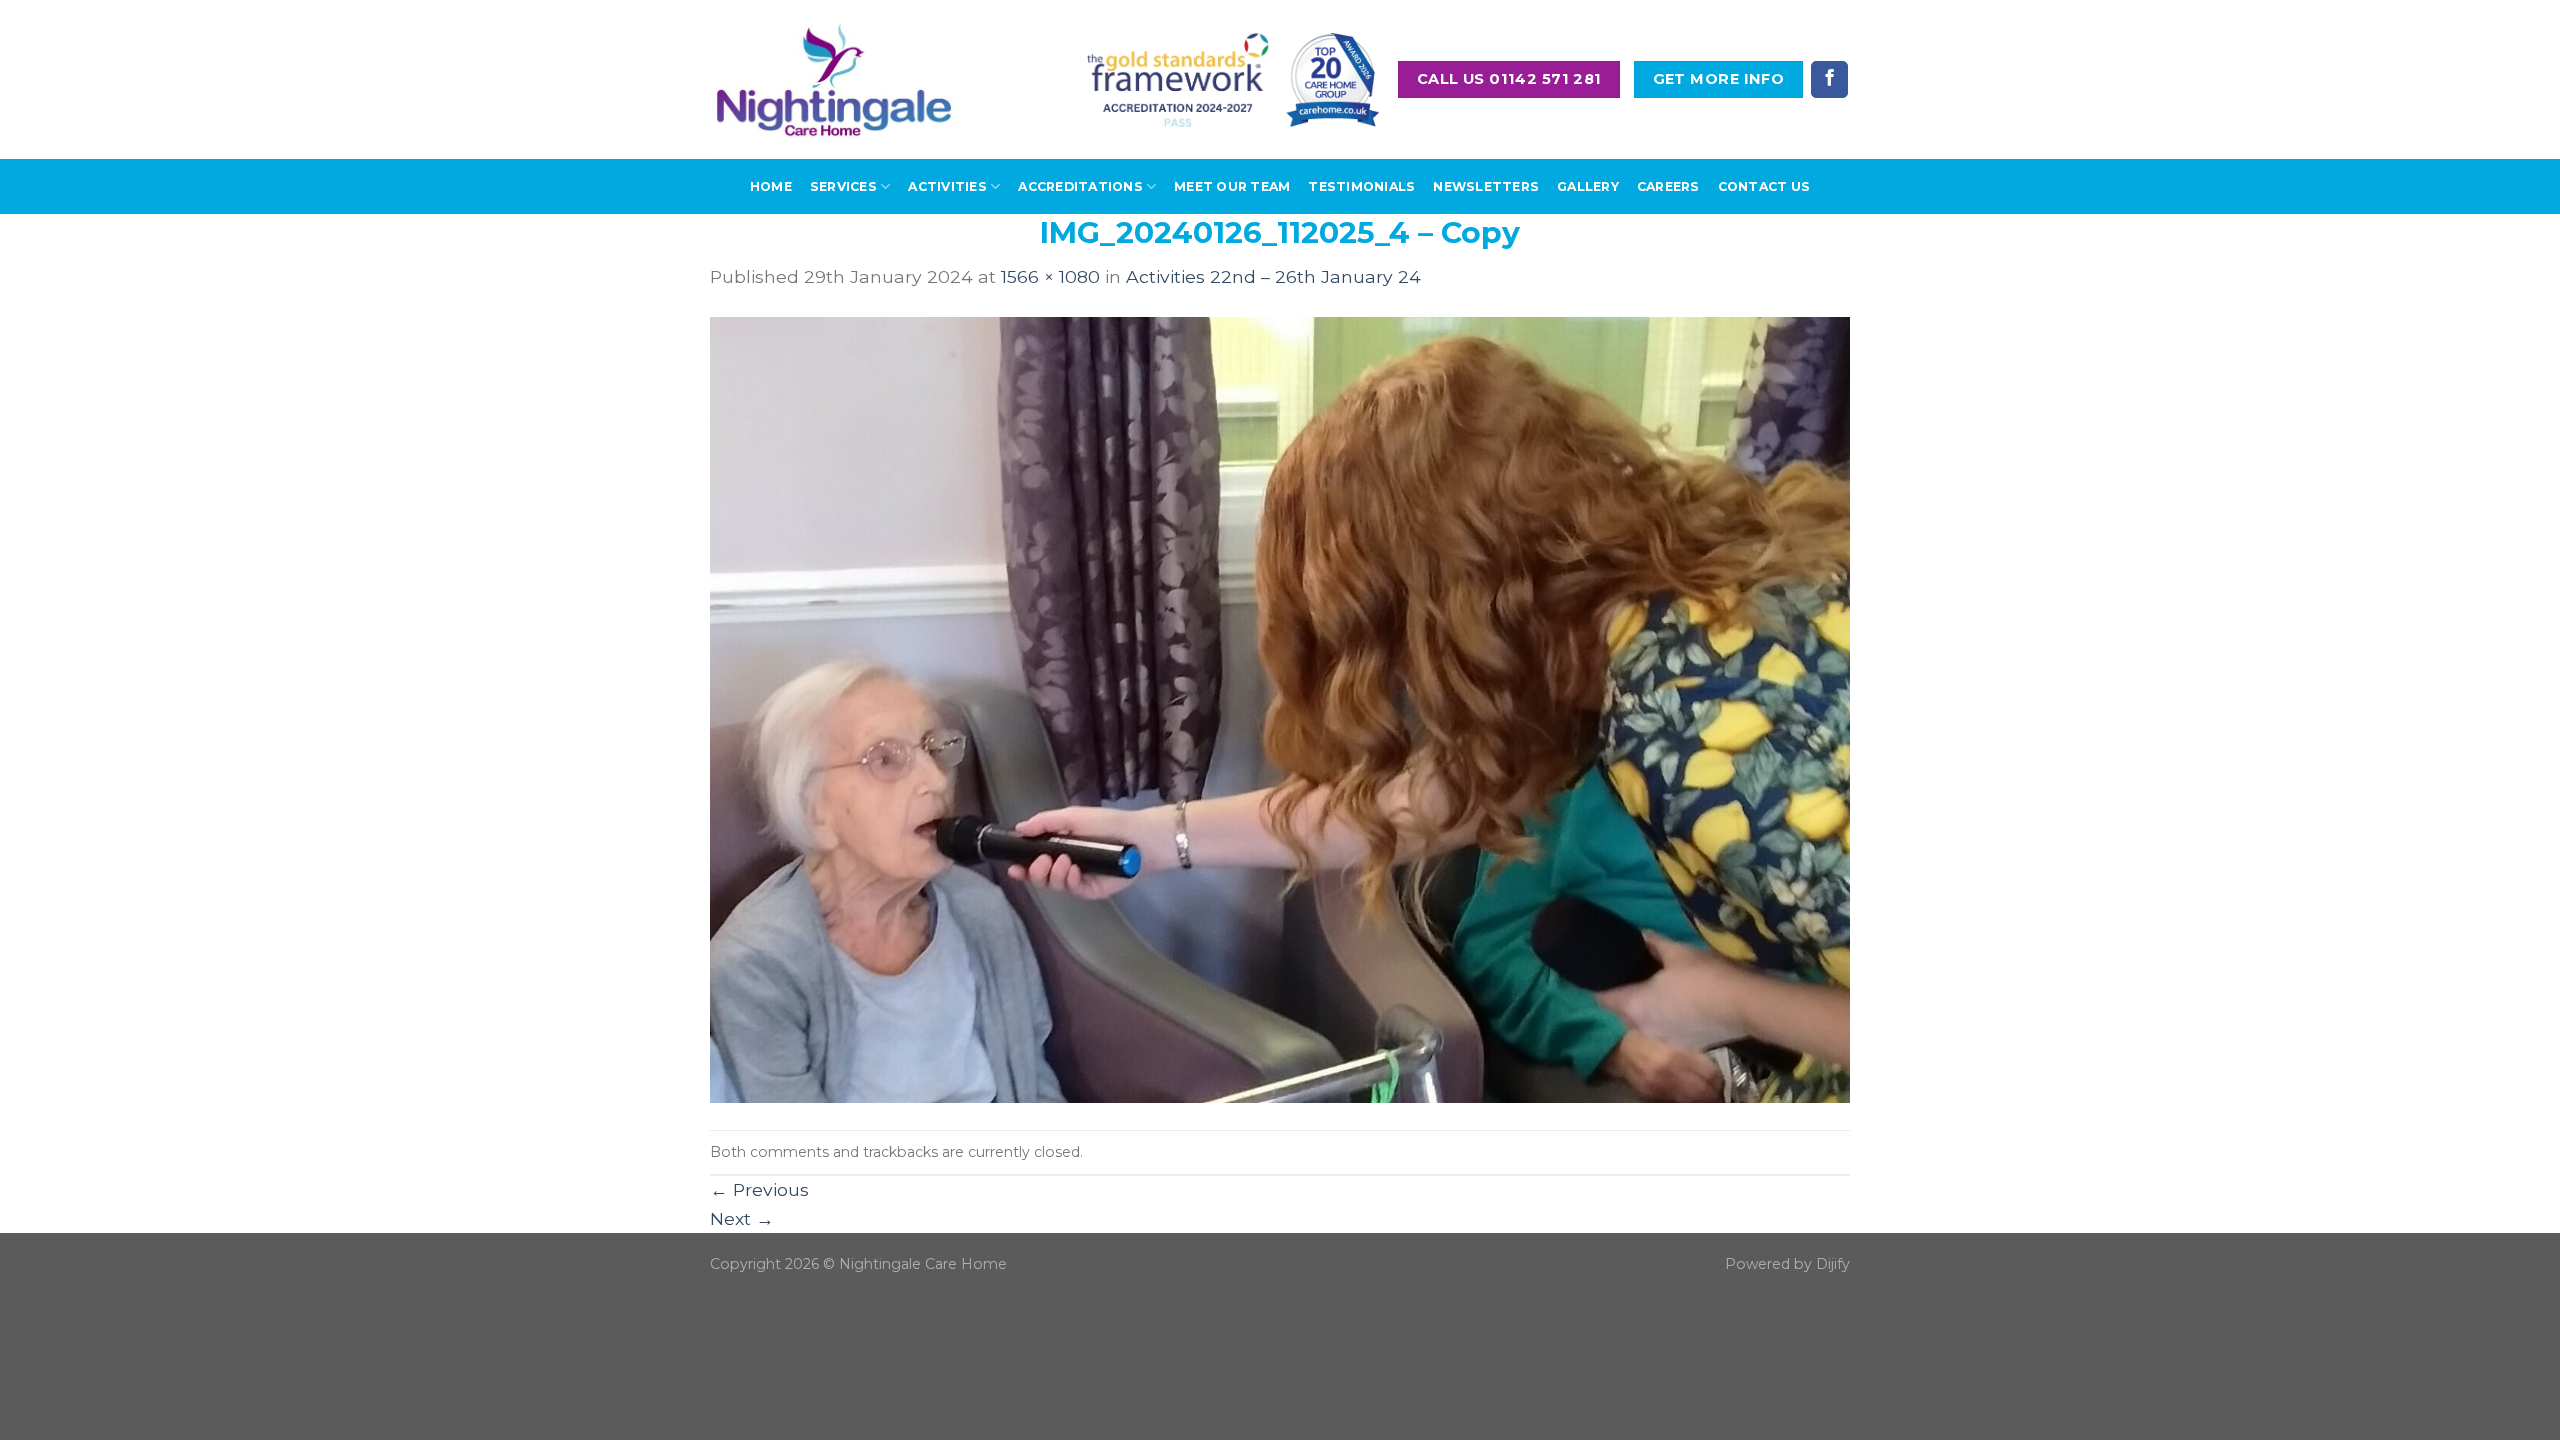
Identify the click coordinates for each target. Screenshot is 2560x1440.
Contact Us (1764, 186)
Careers (1668, 186)
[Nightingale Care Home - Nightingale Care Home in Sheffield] (834, 79)
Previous (759, 1189)
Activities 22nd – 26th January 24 (1273, 276)
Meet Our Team (1232, 186)
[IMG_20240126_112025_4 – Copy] (1280, 708)
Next (742, 1218)
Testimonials (1361, 186)
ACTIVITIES (947, 186)
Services (843, 186)
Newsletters (1486, 186)
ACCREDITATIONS (1080, 186)
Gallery (1588, 186)
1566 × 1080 (1050, 276)
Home (771, 186)
